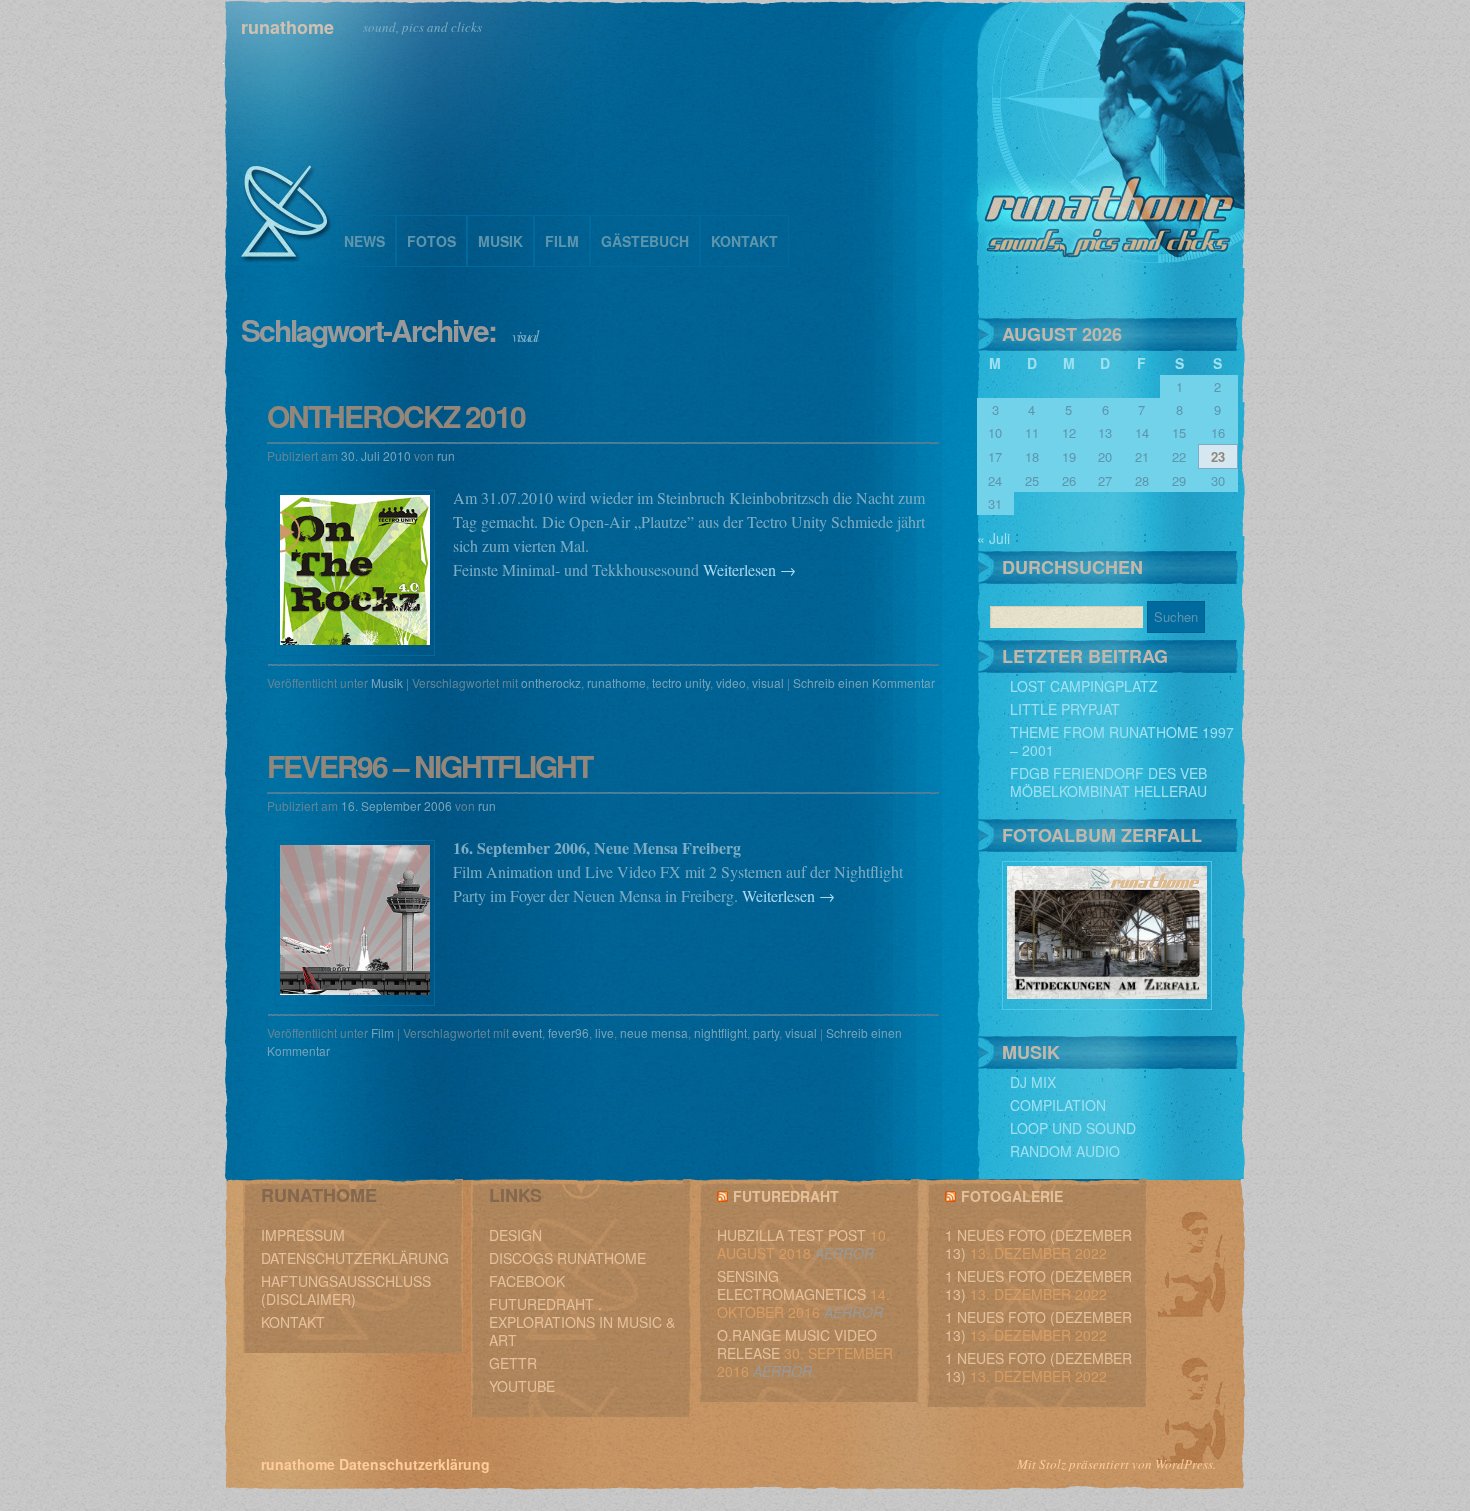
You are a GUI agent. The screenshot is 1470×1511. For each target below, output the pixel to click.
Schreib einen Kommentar (864, 682)
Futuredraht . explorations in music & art (582, 1322)
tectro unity (681, 682)
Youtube (522, 1386)
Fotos (431, 241)
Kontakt (744, 241)
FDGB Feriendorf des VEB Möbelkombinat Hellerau (1108, 782)
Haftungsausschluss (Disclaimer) (346, 1290)
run (446, 455)
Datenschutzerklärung (355, 1258)
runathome (287, 27)
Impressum (303, 1235)
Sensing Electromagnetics (791, 1285)
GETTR (513, 1363)
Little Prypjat (1065, 709)
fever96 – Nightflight (429, 765)
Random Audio (1065, 1151)
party (766, 1032)
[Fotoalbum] (1107, 1004)
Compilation (1058, 1105)
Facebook (527, 1281)
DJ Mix (1033, 1082)
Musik (500, 241)
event (527, 1032)
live (604, 1032)
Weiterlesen (749, 569)
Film (562, 241)
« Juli (993, 538)
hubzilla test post (791, 1235)
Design (515, 1235)
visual (768, 682)
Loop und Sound (1073, 1128)
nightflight (720, 1032)
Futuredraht (786, 1196)
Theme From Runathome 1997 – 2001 (1122, 741)
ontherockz (551, 682)
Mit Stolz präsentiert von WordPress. (1116, 1464)
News (364, 241)
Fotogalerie (1012, 1196)
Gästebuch (645, 241)
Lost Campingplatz (1084, 686)
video (731, 682)
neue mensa (654, 1032)
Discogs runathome (567, 1258)
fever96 (568, 1032)
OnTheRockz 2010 (396, 415)
